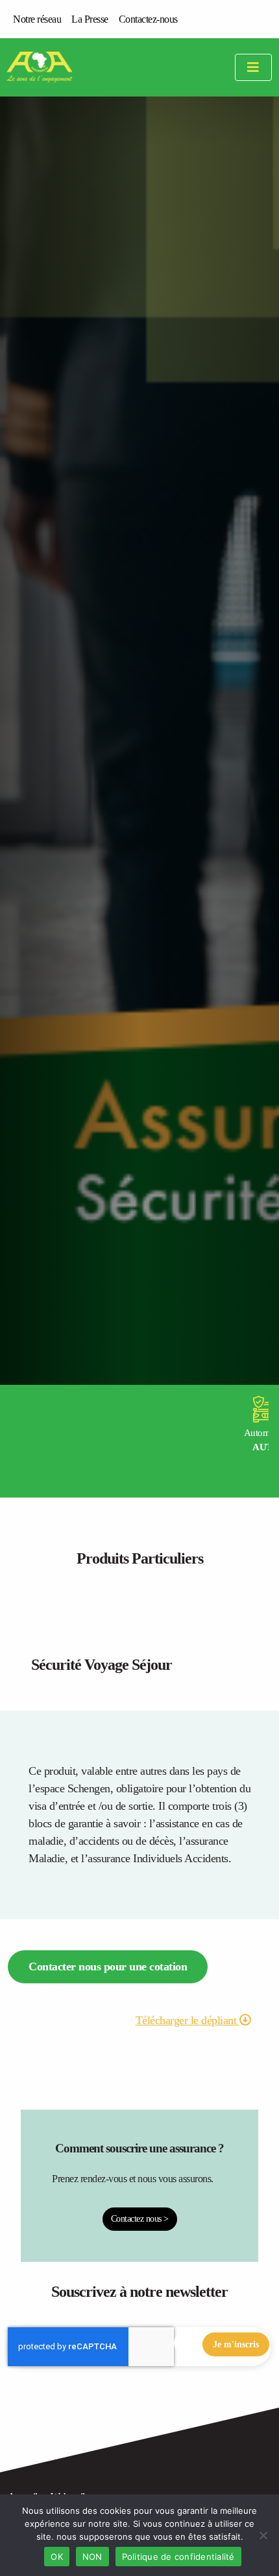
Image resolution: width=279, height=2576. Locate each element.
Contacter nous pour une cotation (108, 1966)
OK (57, 2557)
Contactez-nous (148, 19)
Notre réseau (37, 19)
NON (92, 2557)
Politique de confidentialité (178, 2557)
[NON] (263, 2535)
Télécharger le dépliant (188, 2020)
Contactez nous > (140, 2218)
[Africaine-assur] (56, 67)
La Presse (90, 19)
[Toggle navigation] (253, 68)
